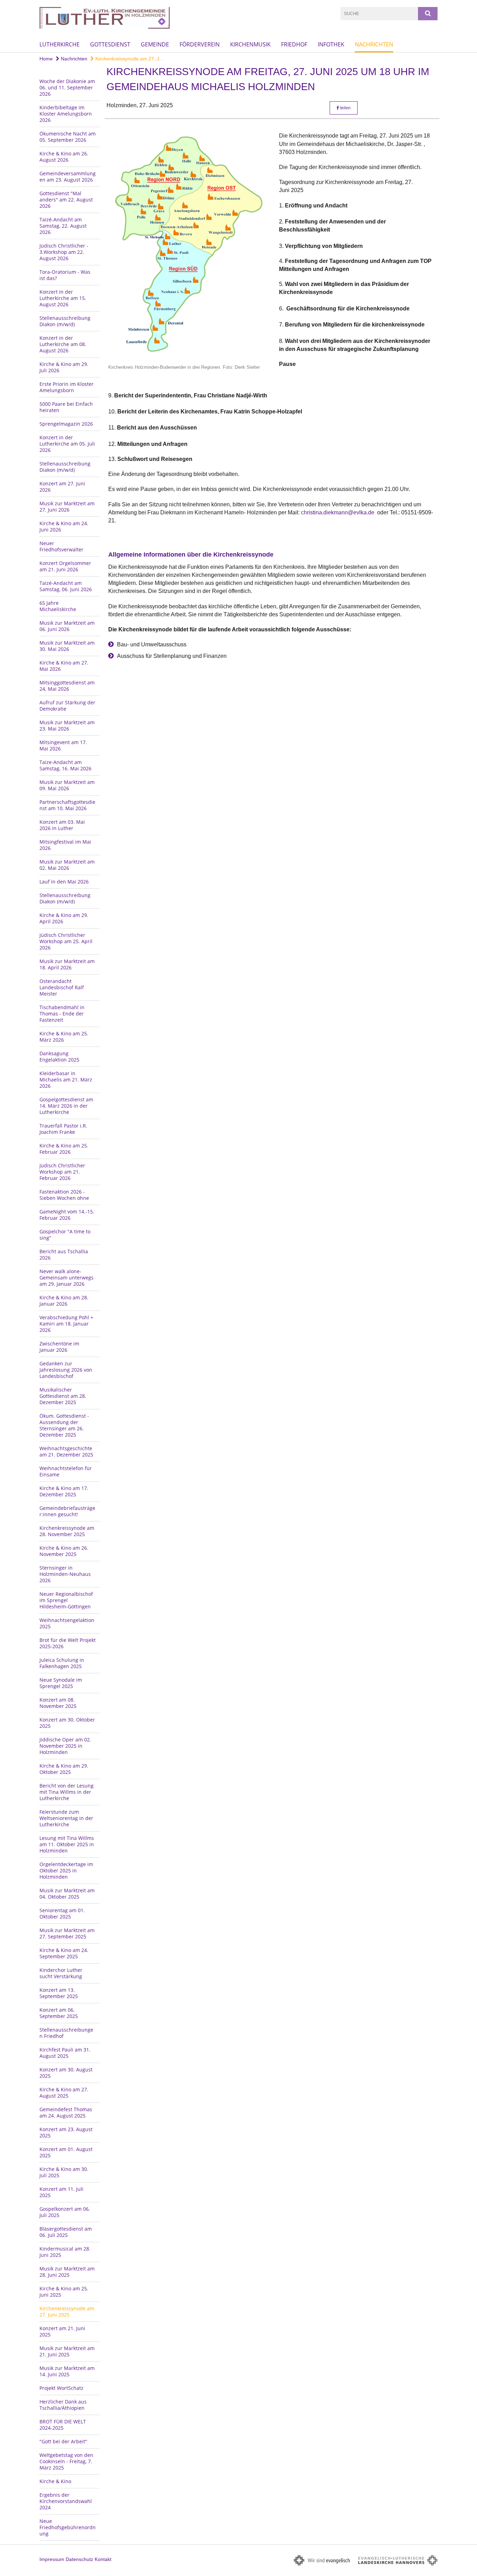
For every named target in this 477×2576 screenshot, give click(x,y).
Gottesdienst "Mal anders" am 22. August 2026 (66, 200)
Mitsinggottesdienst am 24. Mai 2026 (67, 686)
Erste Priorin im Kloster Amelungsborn (67, 387)
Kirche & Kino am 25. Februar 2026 (64, 1149)
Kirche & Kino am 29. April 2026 (64, 918)
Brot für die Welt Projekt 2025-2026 (68, 1643)
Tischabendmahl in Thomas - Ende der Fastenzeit (62, 1014)
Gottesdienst (110, 44)
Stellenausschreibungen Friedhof (66, 2033)
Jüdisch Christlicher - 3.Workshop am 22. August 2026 (64, 252)
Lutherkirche (60, 44)
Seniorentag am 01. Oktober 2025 (62, 1913)
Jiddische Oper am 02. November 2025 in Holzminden (65, 1746)
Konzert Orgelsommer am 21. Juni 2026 (65, 566)
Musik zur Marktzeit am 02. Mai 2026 (67, 865)
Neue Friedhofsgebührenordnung (68, 2527)
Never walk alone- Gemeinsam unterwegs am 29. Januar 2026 (67, 1278)
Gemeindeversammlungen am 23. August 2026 (68, 177)
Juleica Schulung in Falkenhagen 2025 (62, 1663)
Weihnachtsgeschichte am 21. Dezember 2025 (66, 1451)
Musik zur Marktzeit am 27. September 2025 (67, 1933)
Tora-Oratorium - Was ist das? (65, 275)
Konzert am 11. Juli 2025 (61, 2192)
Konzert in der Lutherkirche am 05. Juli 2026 (67, 444)
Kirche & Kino (55, 2481)
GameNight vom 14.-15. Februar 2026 (67, 1215)
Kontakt (103, 2559)
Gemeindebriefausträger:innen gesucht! (67, 1511)
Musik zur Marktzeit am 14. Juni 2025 (67, 2371)
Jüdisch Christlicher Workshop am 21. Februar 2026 (62, 1172)
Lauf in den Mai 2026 (64, 882)
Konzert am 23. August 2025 (66, 2132)
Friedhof (294, 44)
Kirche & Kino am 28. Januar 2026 (64, 1301)
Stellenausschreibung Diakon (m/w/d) (65, 321)
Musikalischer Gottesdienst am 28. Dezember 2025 (63, 1396)
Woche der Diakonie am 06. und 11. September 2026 (67, 87)
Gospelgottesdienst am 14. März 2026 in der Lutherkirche (66, 1106)
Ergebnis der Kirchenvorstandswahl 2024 (66, 2501)
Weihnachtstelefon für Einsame (66, 1471)
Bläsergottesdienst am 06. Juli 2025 (66, 2232)
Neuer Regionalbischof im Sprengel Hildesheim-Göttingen (66, 1600)
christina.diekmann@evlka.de (338, 512)
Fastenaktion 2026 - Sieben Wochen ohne (64, 1195)
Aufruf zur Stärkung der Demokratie (67, 706)
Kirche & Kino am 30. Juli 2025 (64, 2172)
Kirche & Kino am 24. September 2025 (64, 1953)
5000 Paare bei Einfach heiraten (66, 407)
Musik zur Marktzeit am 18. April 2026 (67, 964)
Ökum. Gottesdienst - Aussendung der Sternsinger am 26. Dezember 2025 (64, 1425)
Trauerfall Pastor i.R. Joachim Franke (63, 1129)
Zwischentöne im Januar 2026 (59, 1347)
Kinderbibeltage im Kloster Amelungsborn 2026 (66, 114)
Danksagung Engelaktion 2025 (59, 1056)
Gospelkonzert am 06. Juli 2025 (65, 2212)
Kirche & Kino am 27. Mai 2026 (64, 666)
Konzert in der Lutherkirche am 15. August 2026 (63, 298)
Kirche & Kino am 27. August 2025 (64, 2093)
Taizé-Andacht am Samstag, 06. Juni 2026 (66, 586)
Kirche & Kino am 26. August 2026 (64, 157)
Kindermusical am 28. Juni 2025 (65, 2252)
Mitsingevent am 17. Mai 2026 (63, 745)
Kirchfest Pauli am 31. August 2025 (65, 2053)
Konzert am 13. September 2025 (59, 1993)
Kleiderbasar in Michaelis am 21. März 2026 (66, 1080)
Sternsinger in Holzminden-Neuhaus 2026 (65, 1574)
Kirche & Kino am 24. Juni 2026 (64, 526)
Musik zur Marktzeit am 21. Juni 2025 (67, 2351)
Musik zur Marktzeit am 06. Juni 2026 (67, 626)
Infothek (331, 44)
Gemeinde (155, 44)
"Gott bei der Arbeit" (63, 2441)
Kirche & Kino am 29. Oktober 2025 (64, 1769)
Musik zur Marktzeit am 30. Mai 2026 (67, 646)
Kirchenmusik (250, 44)
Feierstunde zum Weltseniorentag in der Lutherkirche (66, 1818)
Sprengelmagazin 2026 (66, 424)
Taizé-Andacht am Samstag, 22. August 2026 (63, 226)
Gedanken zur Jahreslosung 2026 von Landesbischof (66, 1370)
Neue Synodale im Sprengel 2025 (61, 1683)
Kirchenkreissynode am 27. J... (129, 59)
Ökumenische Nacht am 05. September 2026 (68, 137)
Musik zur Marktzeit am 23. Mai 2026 (67, 725)
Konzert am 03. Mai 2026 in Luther (62, 825)
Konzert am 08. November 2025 (58, 1703)
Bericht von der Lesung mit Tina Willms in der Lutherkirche (67, 1792)
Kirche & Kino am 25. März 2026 (64, 1037)
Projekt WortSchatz (61, 2388)
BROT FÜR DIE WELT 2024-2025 (63, 2425)
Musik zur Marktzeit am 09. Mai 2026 (67, 785)
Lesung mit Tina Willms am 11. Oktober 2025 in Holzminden (67, 1844)
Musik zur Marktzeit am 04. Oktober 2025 (67, 1894)
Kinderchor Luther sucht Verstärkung (61, 1973)
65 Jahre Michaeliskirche (58, 606)
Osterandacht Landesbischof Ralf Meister (62, 987)
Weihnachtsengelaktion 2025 (67, 1623)
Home (46, 59)
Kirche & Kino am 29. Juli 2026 (64, 367)
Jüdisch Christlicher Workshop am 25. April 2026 (66, 941)
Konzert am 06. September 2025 (59, 2013)
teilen (345, 108)
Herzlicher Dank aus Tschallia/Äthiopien (63, 2405)
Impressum (52, 2559)
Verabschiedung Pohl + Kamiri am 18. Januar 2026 (66, 1324)
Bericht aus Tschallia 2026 (64, 1254)
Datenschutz (79, 2559)
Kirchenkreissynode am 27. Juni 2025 (67, 2311)
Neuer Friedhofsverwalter (61, 546)
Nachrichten (374, 44)
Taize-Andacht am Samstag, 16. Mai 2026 (65, 765)
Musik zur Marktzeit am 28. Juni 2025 (67, 2272)
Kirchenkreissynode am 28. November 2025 (67, 1531)
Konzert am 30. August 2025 (66, 2073)
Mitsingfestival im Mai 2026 (65, 845)
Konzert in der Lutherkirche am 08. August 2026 (63, 344)
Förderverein (200, 44)
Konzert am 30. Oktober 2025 (67, 1723)
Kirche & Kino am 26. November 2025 (64, 1551)
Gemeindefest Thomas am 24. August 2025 (66, 2112)
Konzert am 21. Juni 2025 (62, 2331)
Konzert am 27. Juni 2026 (62, 487)
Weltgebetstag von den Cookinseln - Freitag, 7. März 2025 (66, 2461)
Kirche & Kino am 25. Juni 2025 (64, 2292)
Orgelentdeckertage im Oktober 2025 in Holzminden (66, 1870)
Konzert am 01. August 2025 (66, 2152)
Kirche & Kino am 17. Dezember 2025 (64, 1491)
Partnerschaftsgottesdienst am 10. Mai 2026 (67, 805)
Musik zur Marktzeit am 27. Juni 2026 (67, 507)
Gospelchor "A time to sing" (65, 1235)
